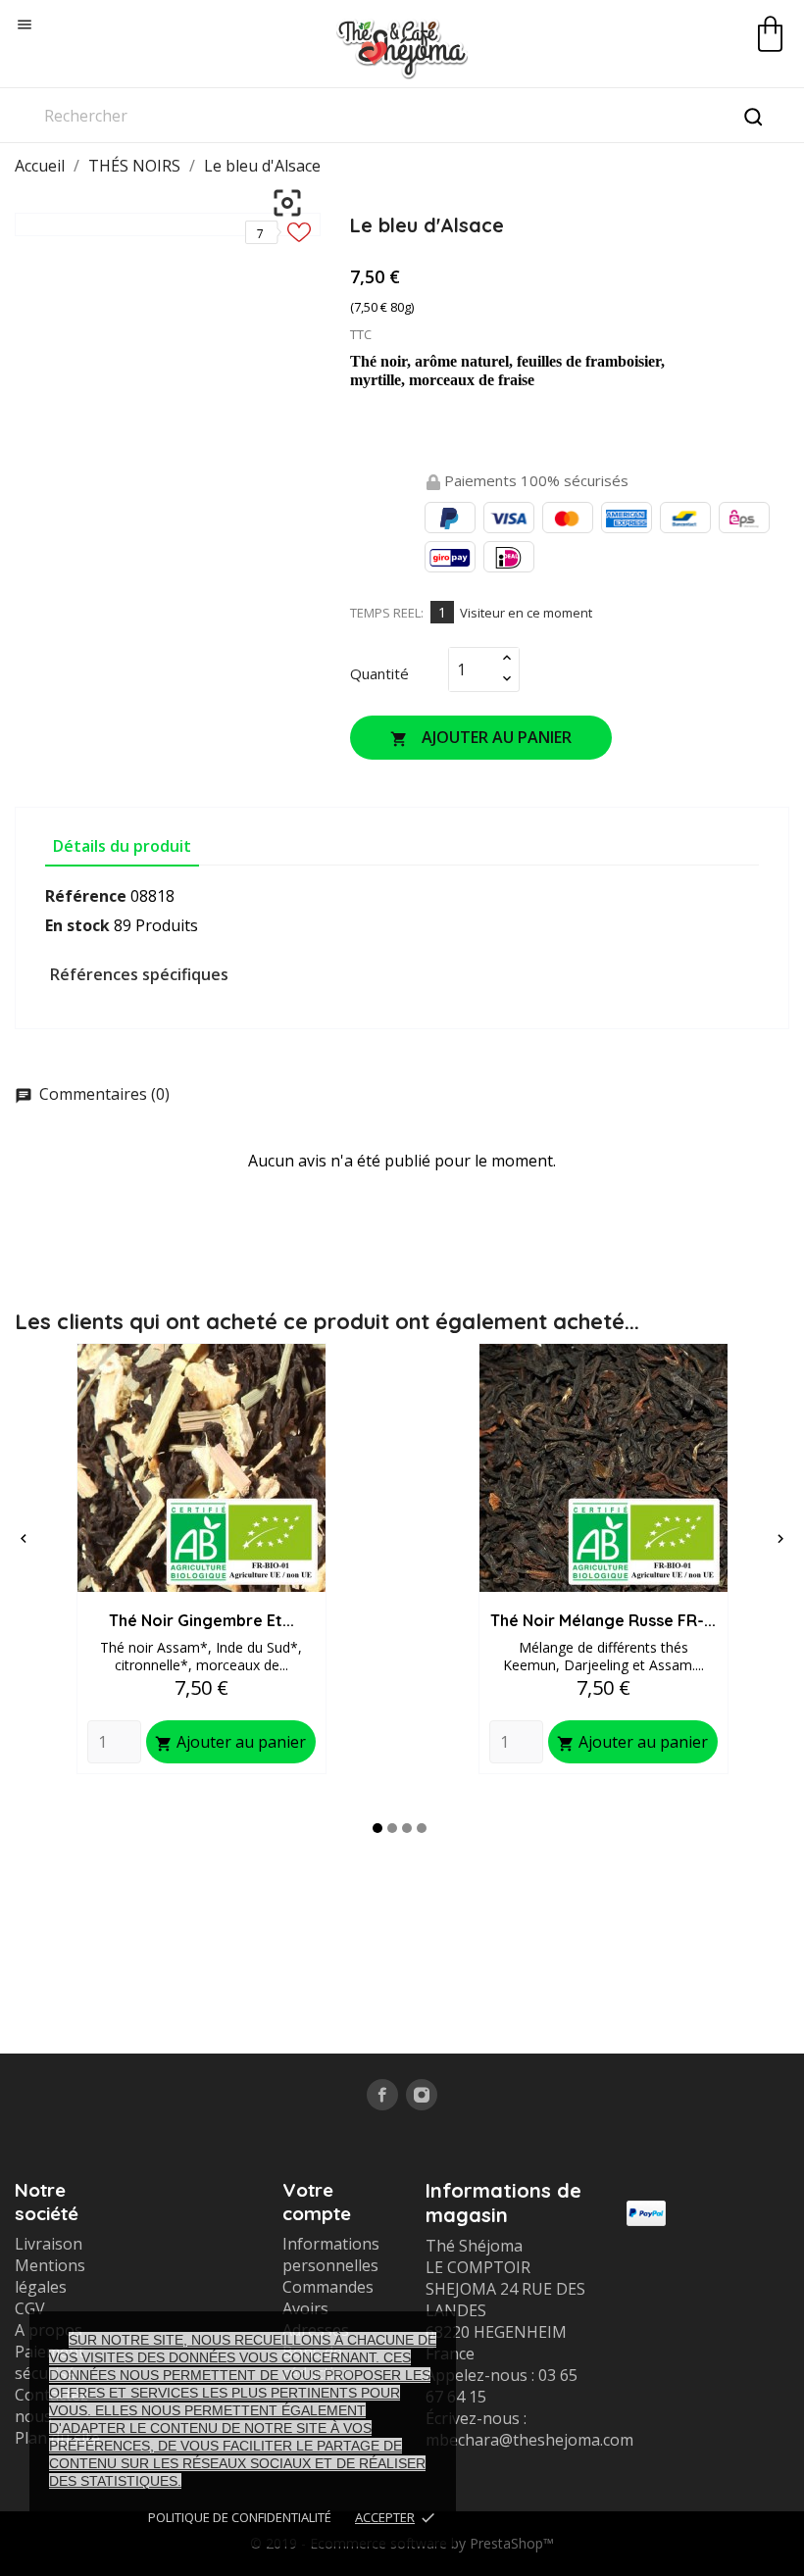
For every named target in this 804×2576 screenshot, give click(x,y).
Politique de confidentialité (240, 2517)
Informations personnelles (331, 2254)
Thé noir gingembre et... (201, 1620)
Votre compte (317, 2202)
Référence (86, 896)
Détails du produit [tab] (122, 846)
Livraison (49, 2244)
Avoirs (305, 2308)
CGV (30, 2308)
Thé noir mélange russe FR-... (603, 1620)
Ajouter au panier (481, 737)
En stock (77, 925)
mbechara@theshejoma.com (529, 2440)
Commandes (328, 2287)
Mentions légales (50, 2276)
